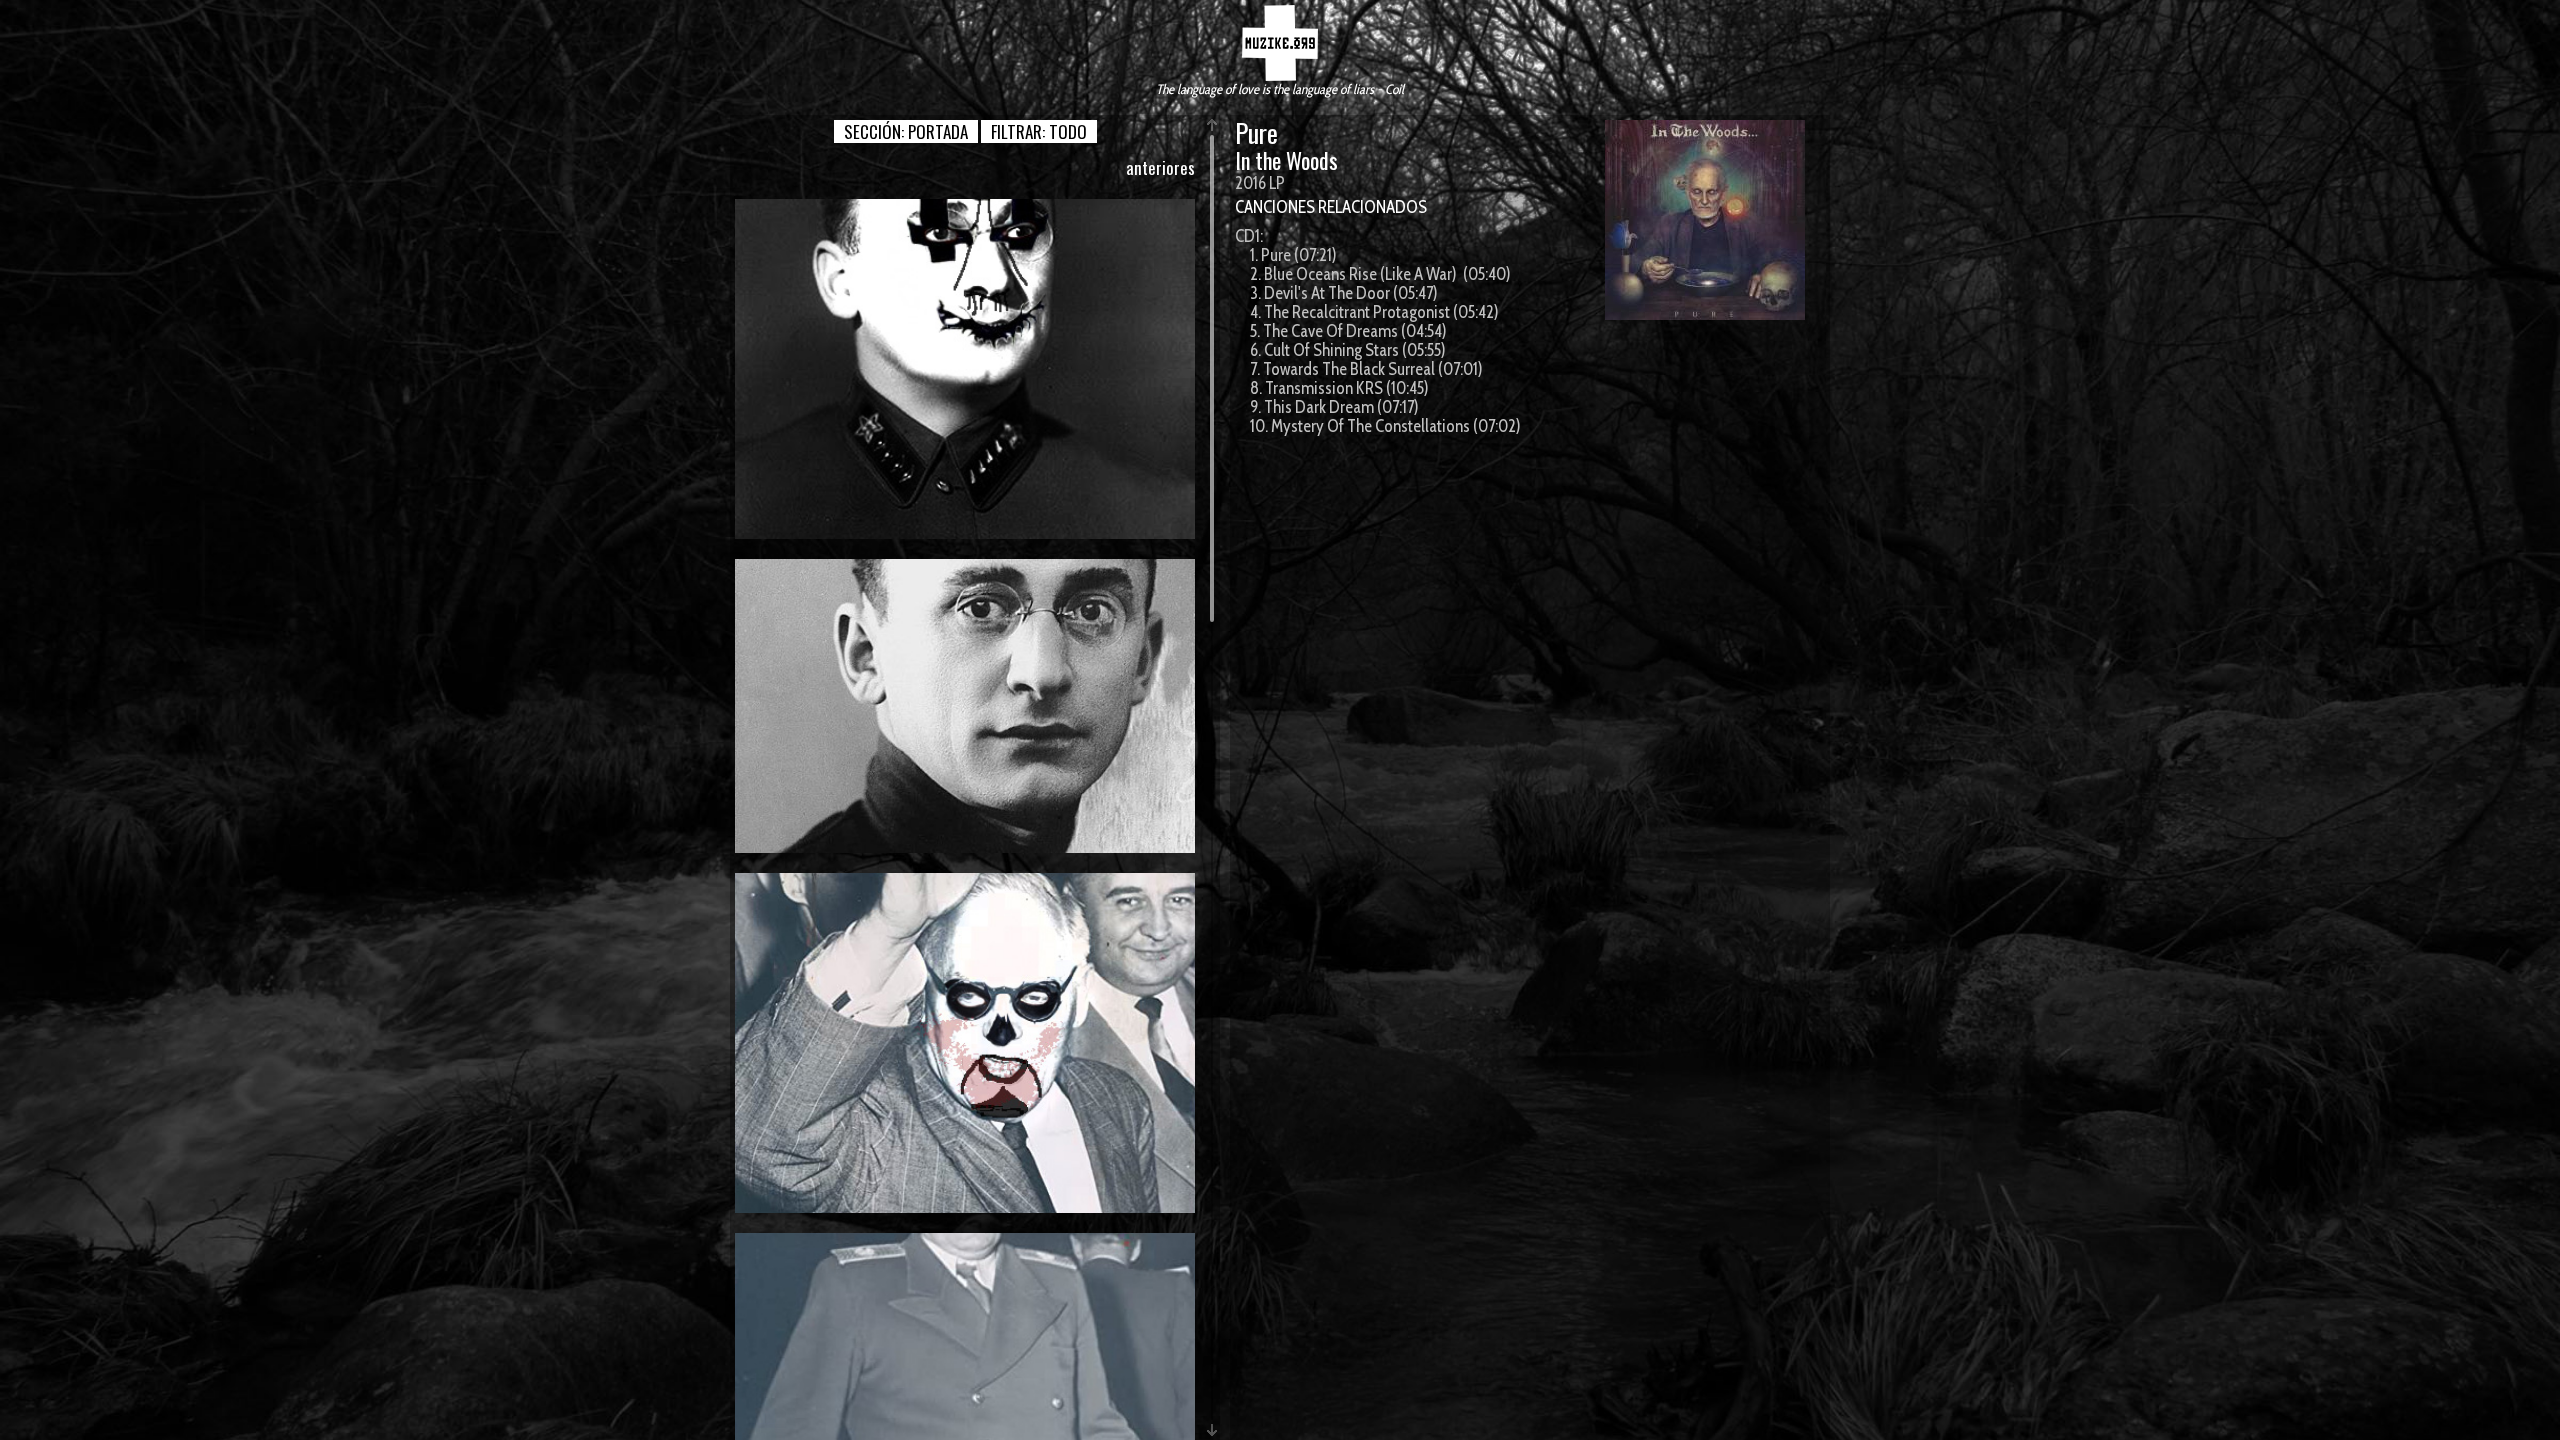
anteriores (1160, 167)
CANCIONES (1275, 207)
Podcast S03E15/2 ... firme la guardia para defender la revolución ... (965, 368)
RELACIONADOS (1372, 207)
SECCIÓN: (906, 131)
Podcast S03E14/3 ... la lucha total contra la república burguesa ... (965, 1042)
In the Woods (1286, 160)
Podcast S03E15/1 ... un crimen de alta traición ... (965, 705)
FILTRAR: (1039, 131)
